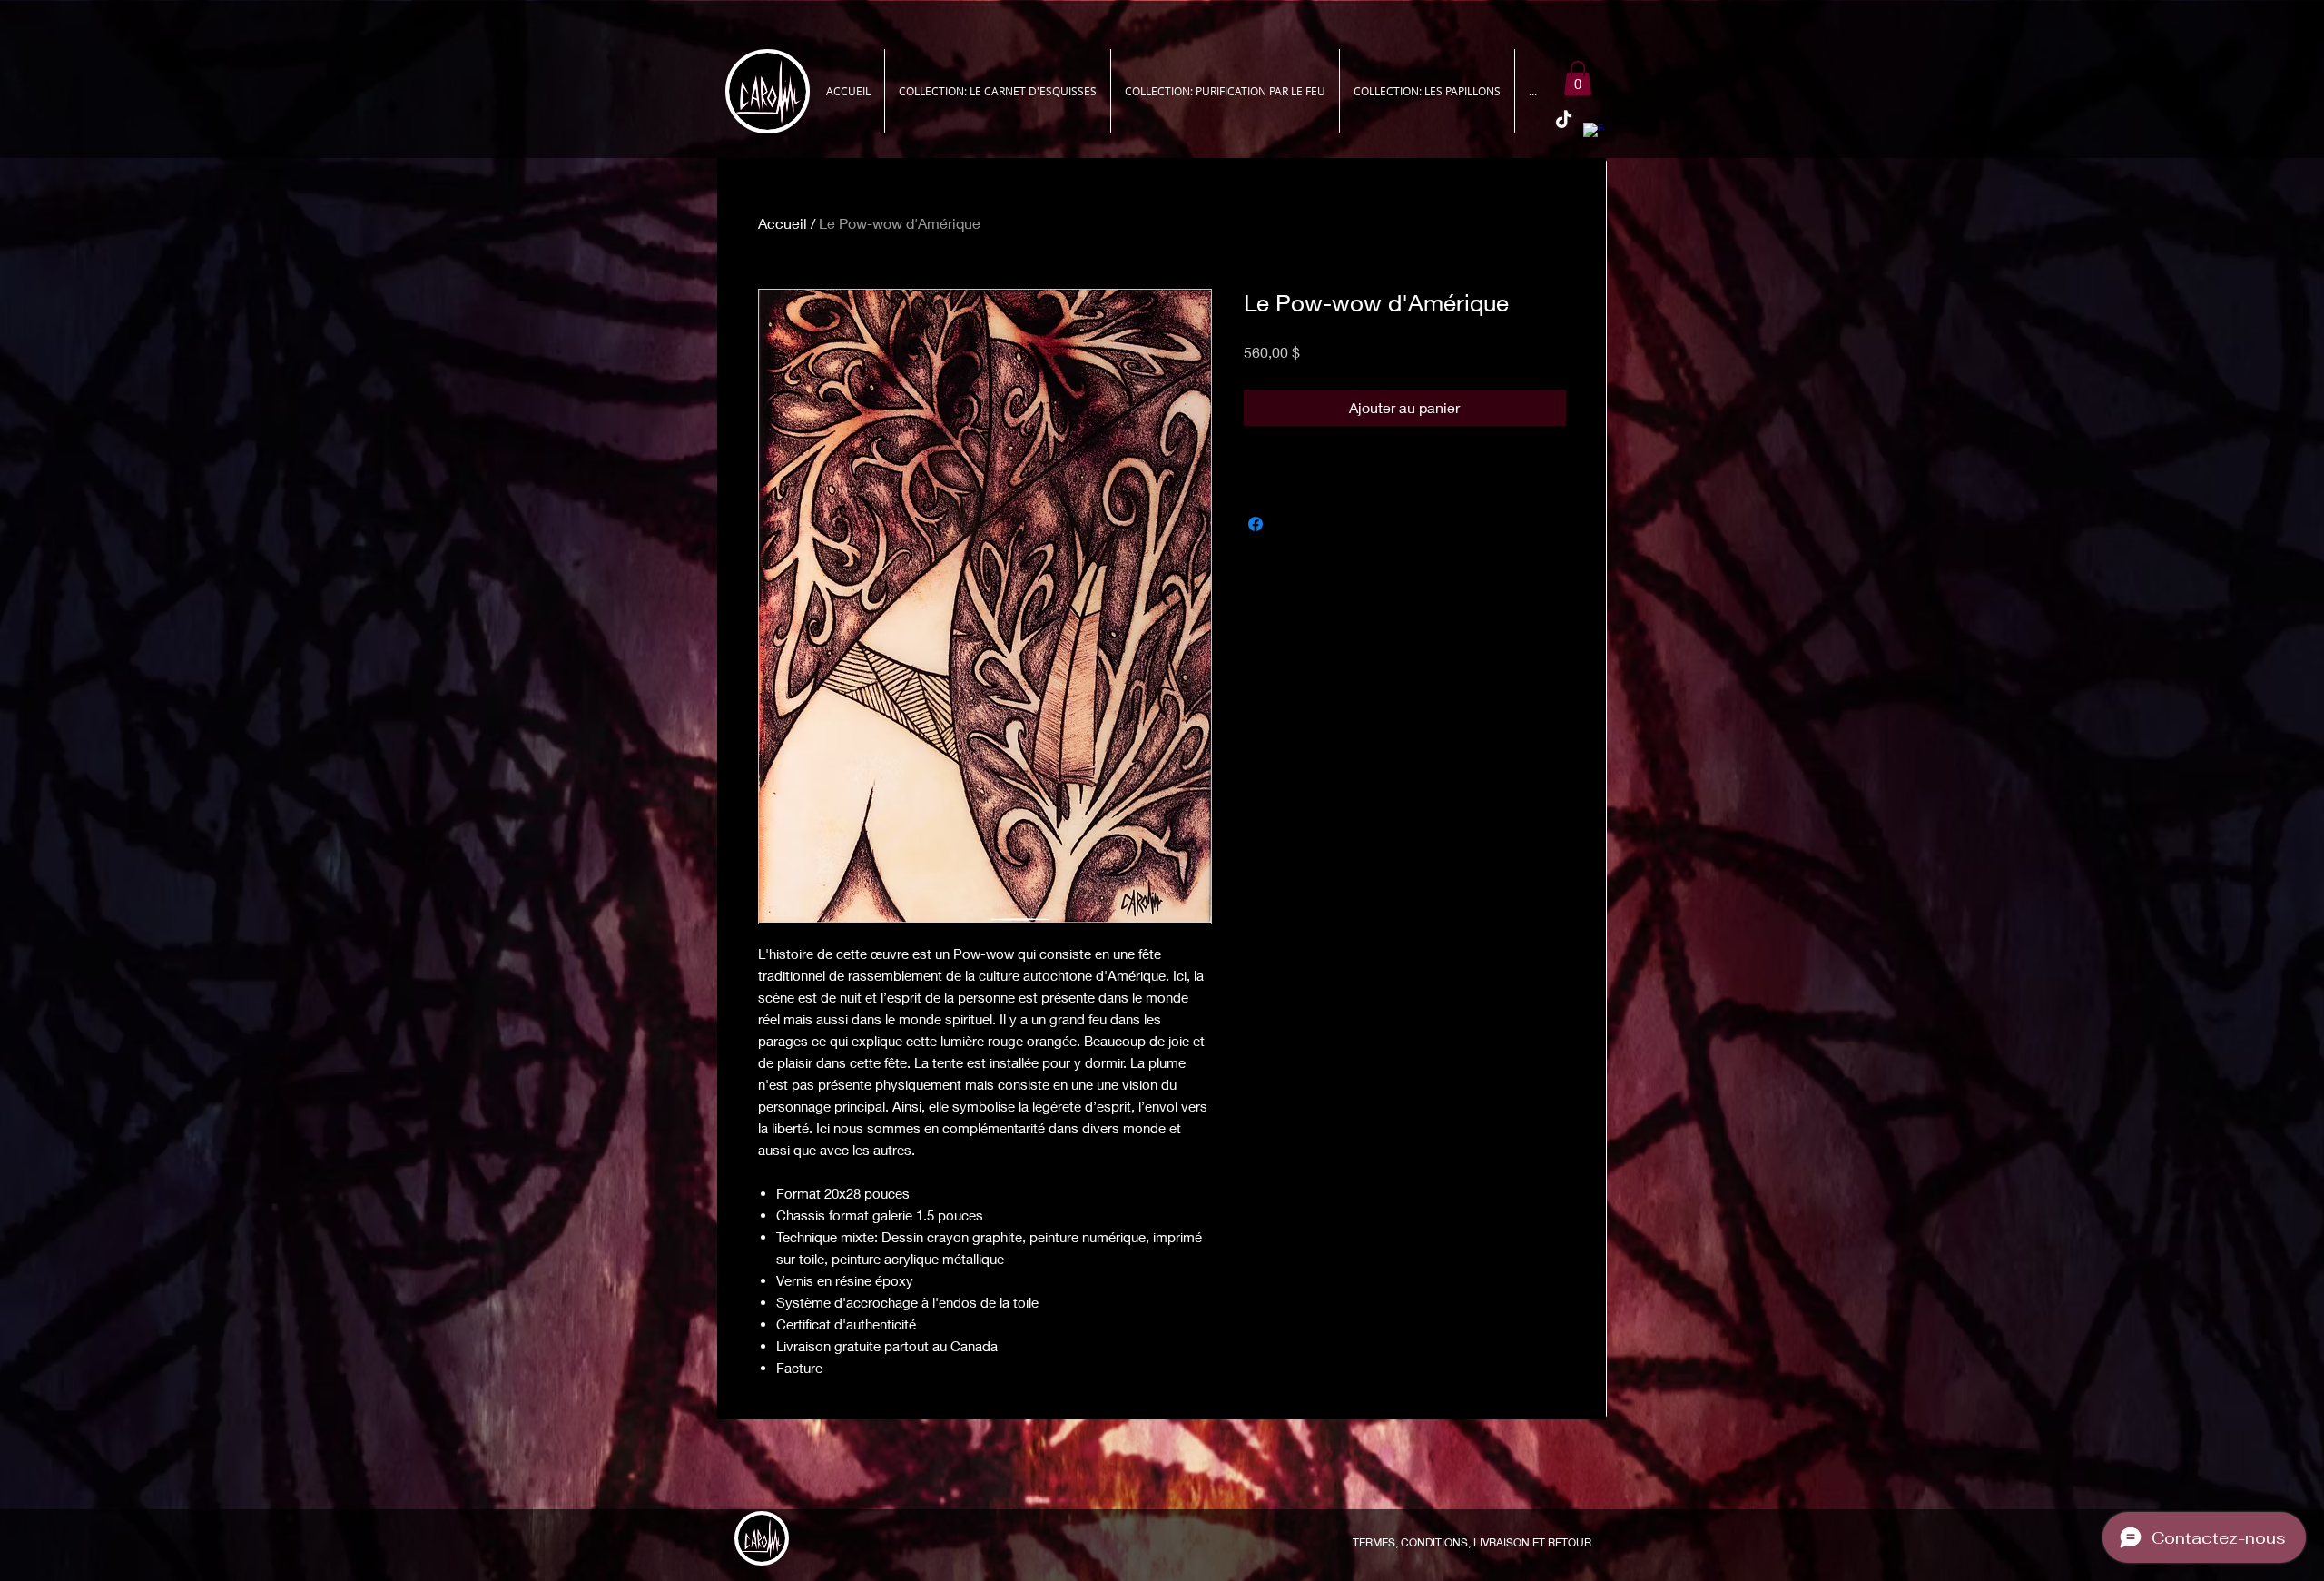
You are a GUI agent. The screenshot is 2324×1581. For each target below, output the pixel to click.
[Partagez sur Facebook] (1256, 524)
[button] (1578, 78)
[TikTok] (1564, 120)
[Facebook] (1594, 133)
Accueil (783, 223)
